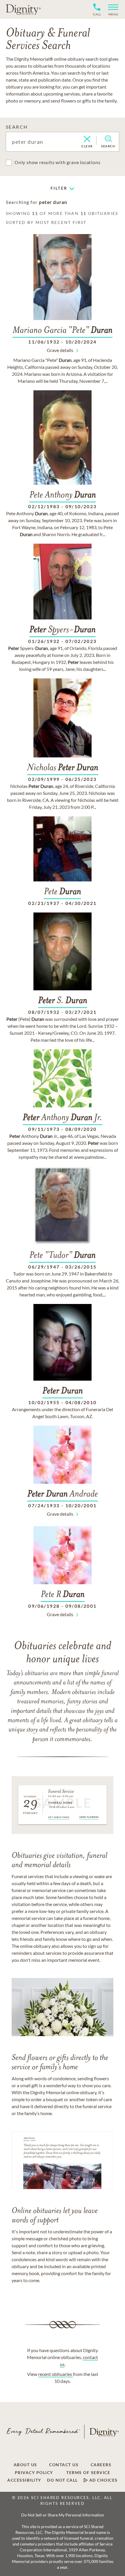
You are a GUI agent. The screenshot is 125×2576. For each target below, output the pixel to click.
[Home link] (23, 9)
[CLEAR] (87, 139)
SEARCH (17, 127)
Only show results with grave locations (57, 162)
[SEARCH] (108, 139)
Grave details (60, 350)
